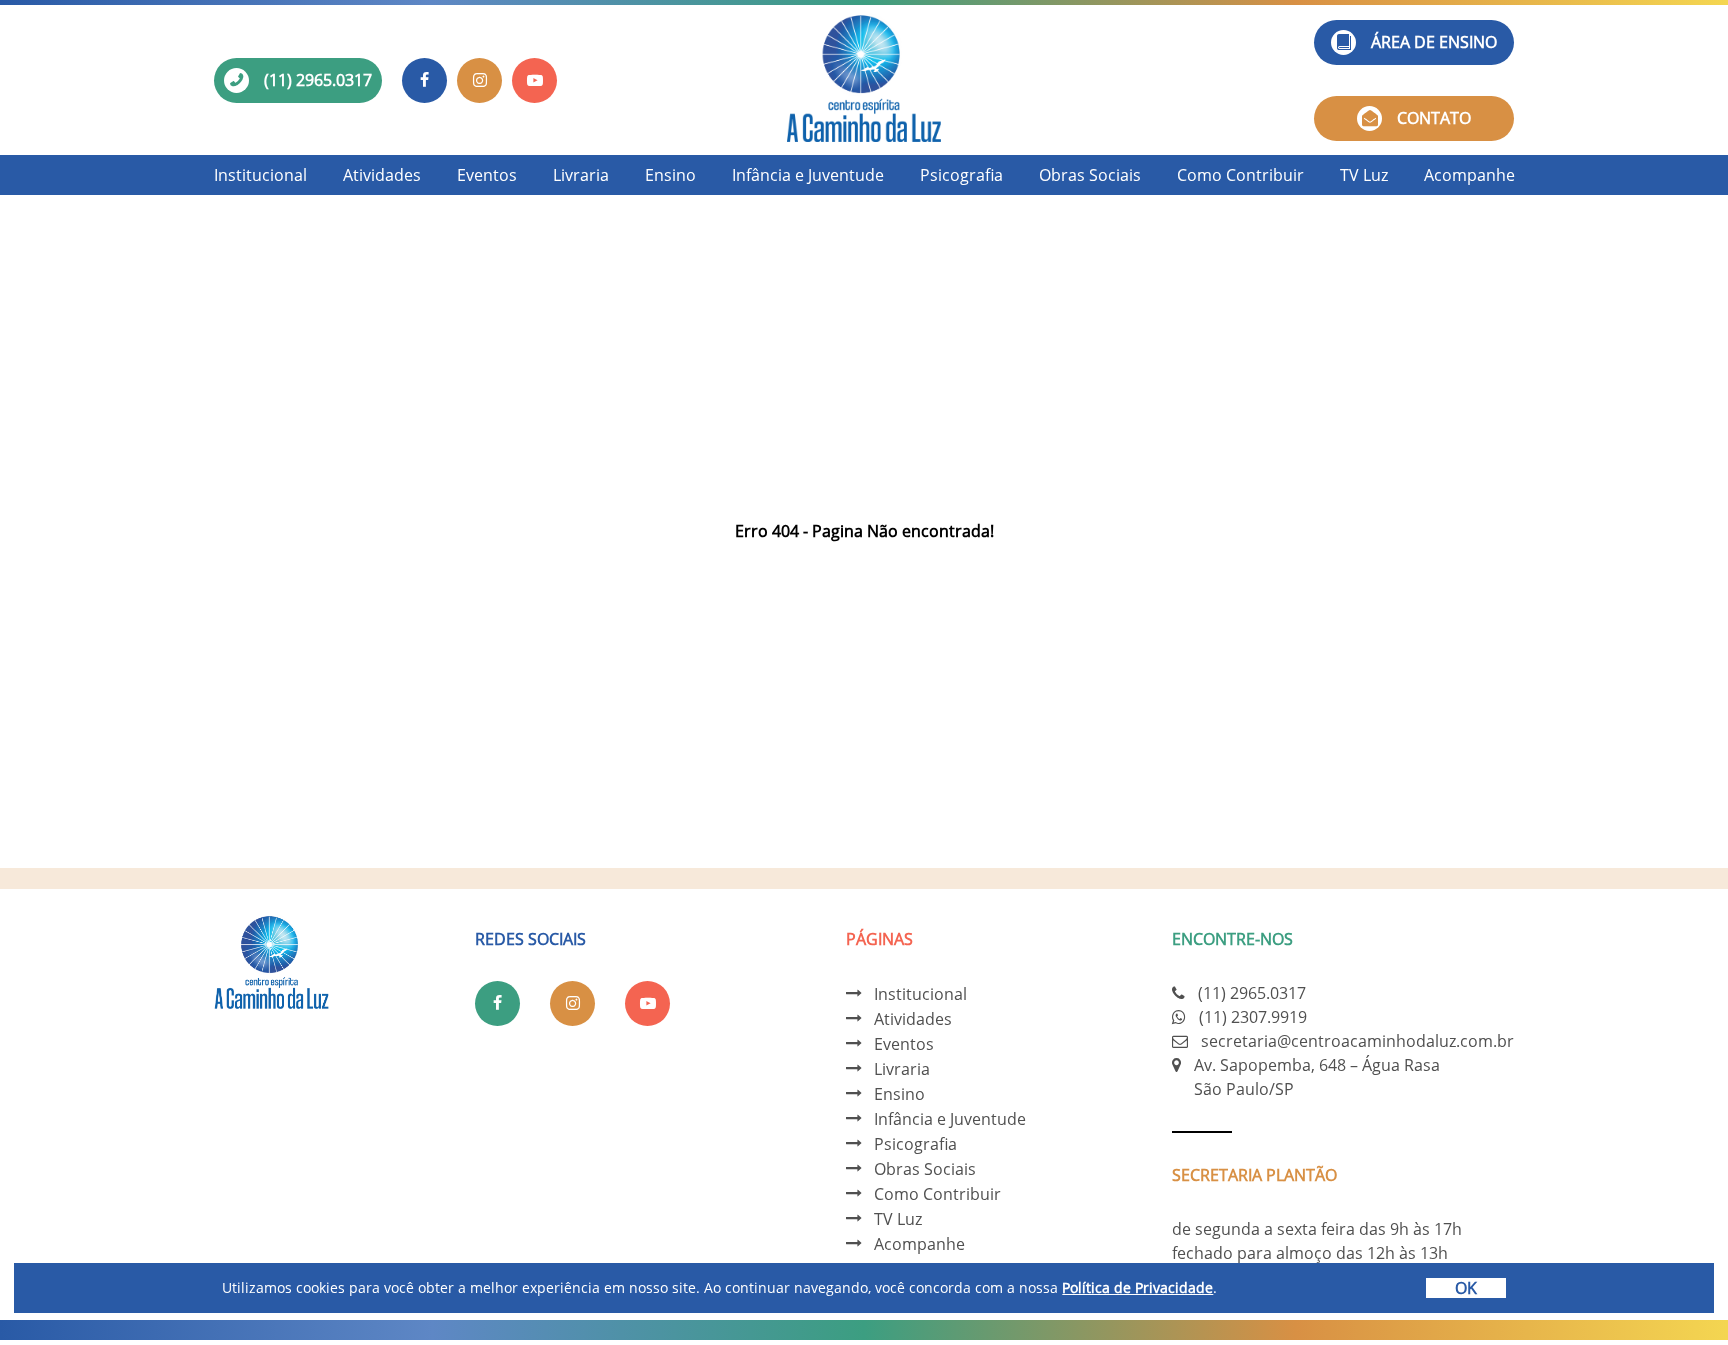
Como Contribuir (1240, 175)
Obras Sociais (1090, 175)
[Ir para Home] (864, 80)
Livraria (581, 175)
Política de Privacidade (1137, 1287)
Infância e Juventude (808, 175)
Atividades (382, 175)
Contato (1434, 118)
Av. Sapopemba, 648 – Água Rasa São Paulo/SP (1317, 1077)
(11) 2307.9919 (1253, 1017)
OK (1466, 1288)
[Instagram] (479, 80)
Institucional (260, 175)
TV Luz (1364, 175)
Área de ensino (1434, 42)
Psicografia (961, 175)
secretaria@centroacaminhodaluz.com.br (1357, 1041)
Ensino (670, 175)
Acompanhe (1469, 175)
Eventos (487, 175)
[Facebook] (424, 80)
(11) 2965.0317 (318, 80)
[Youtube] (534, 80)
